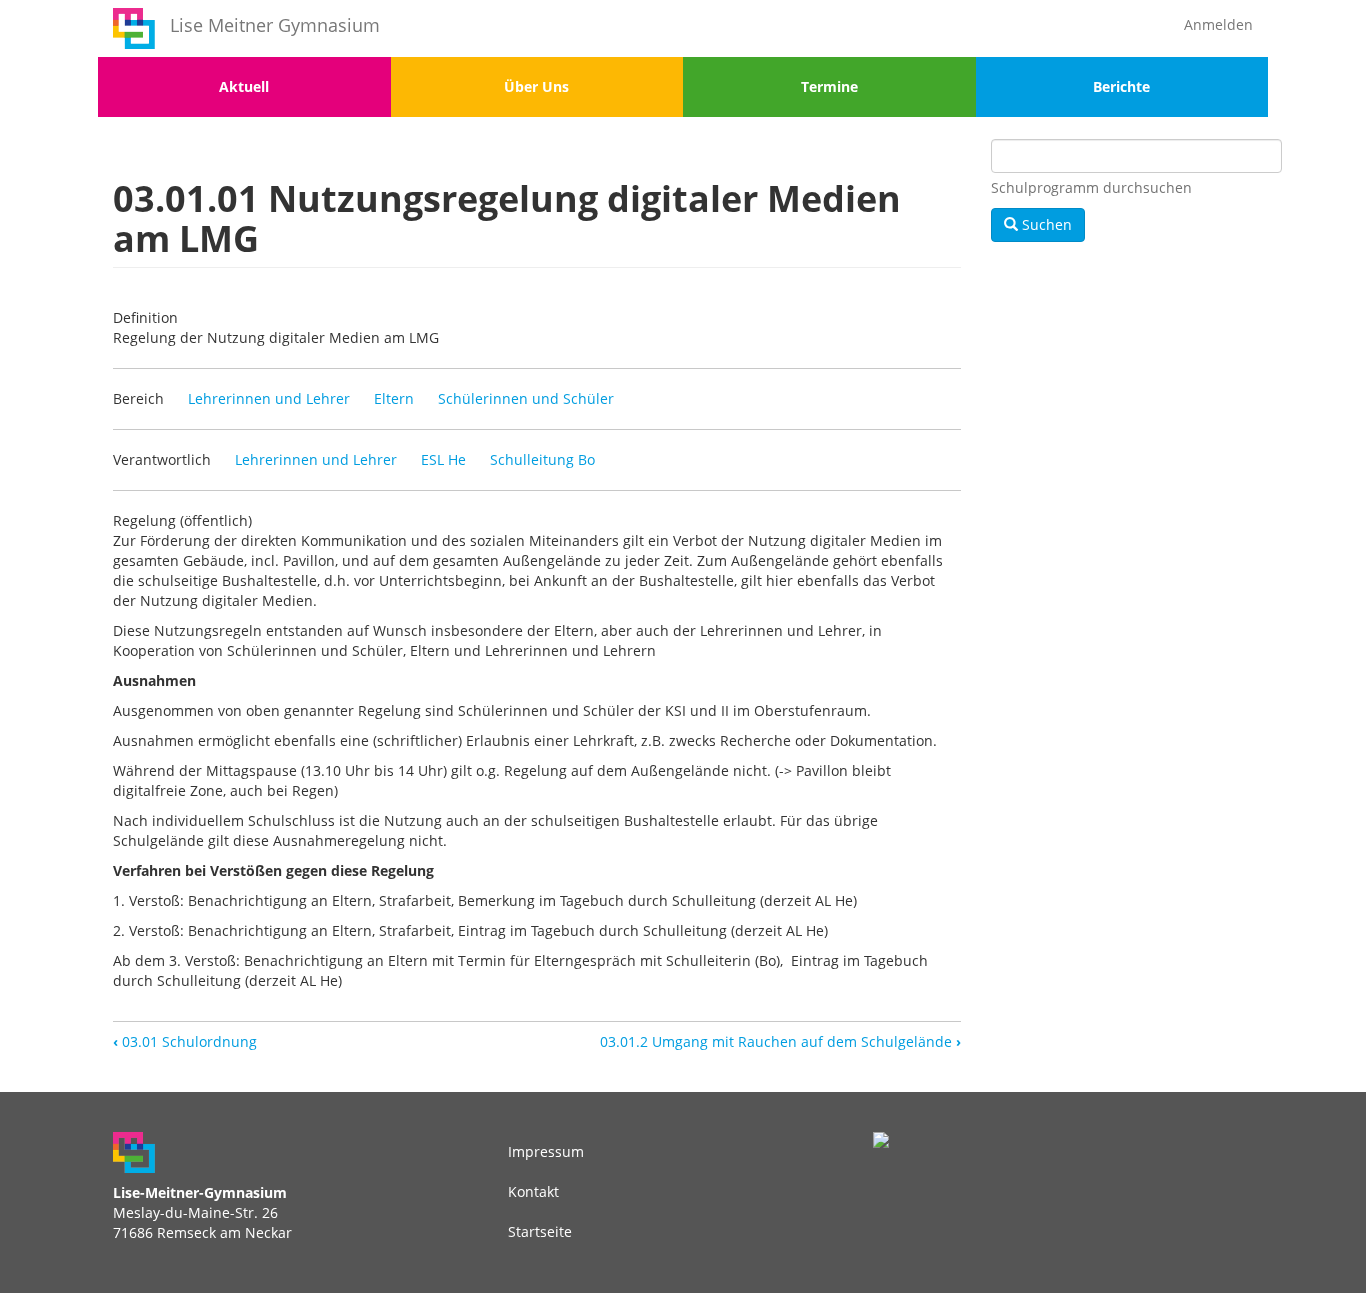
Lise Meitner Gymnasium (275, 25)
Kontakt (533, 1191)
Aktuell (244, 86)
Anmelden (1218, 24)
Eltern (394, 398)
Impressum (546, 1151)
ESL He (443, 459)
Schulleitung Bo (542, 459)
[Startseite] (134, 28)
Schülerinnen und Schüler (526, 398)
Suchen (1045, 224)
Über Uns (536, 86)
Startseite (540, 1231)
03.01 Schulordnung (185, 1041)
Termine (829, 86)
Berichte (1121, 86)
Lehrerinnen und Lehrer (269, 398)
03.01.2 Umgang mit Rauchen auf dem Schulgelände (780, 1041)
